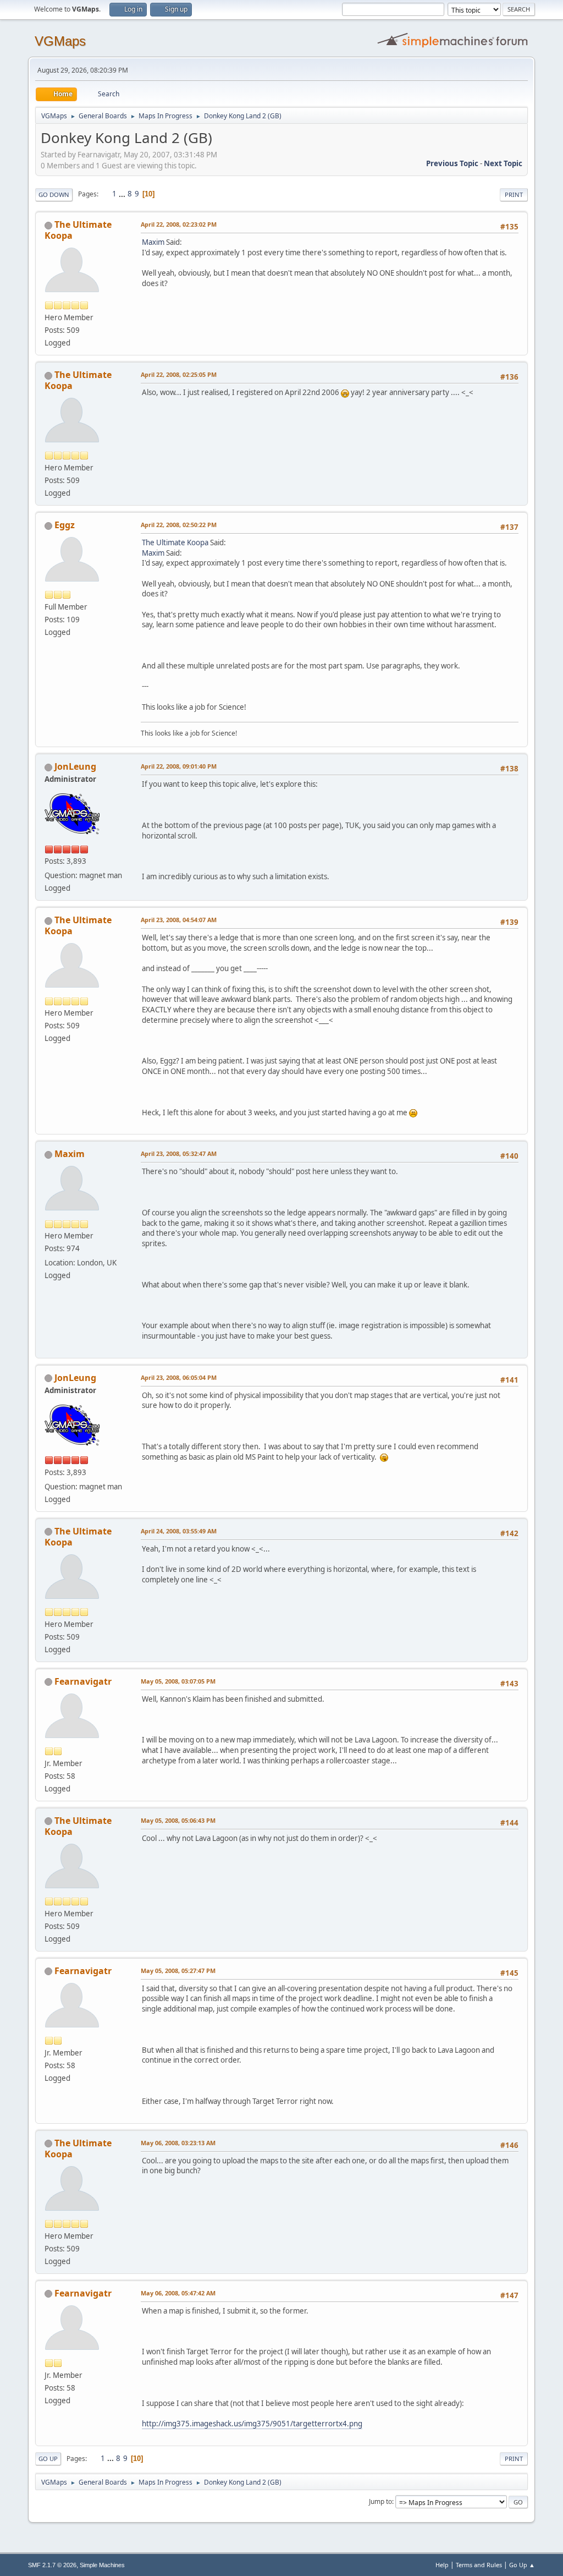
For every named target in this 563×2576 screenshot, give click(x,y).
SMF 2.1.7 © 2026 (52, 2565)
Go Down (54, 194)
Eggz (65, 525)
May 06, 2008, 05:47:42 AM (178, 2293)
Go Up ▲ (522, 2565)
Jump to (380, 2501)
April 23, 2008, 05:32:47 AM (179, 1153)
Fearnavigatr (83, 1681)
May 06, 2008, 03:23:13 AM (178, 2143)
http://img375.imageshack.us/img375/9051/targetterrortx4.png (252, 2424)
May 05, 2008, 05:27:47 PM (178, 1971)
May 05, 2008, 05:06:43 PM (178, 1820)
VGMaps (60, 41)
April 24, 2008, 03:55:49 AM (179, 1531)
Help (442, 2565)
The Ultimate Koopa (78, 230)
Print (514, 194)
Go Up (48, 2459)
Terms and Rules (479, 2565)
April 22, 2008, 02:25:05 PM (179, 374)
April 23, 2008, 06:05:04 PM (179, 1377)
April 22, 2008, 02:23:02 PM (179, 224)
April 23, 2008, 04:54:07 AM (179, 920)
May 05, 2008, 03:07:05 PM (178, 1681)
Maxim (153, 242)
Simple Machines (102, 2565)
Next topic (503, 163)
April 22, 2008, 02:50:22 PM (179, 525)
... (123, 194)
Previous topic (452, 163)
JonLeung (75, 766)
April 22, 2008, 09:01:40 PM (179, 766)
